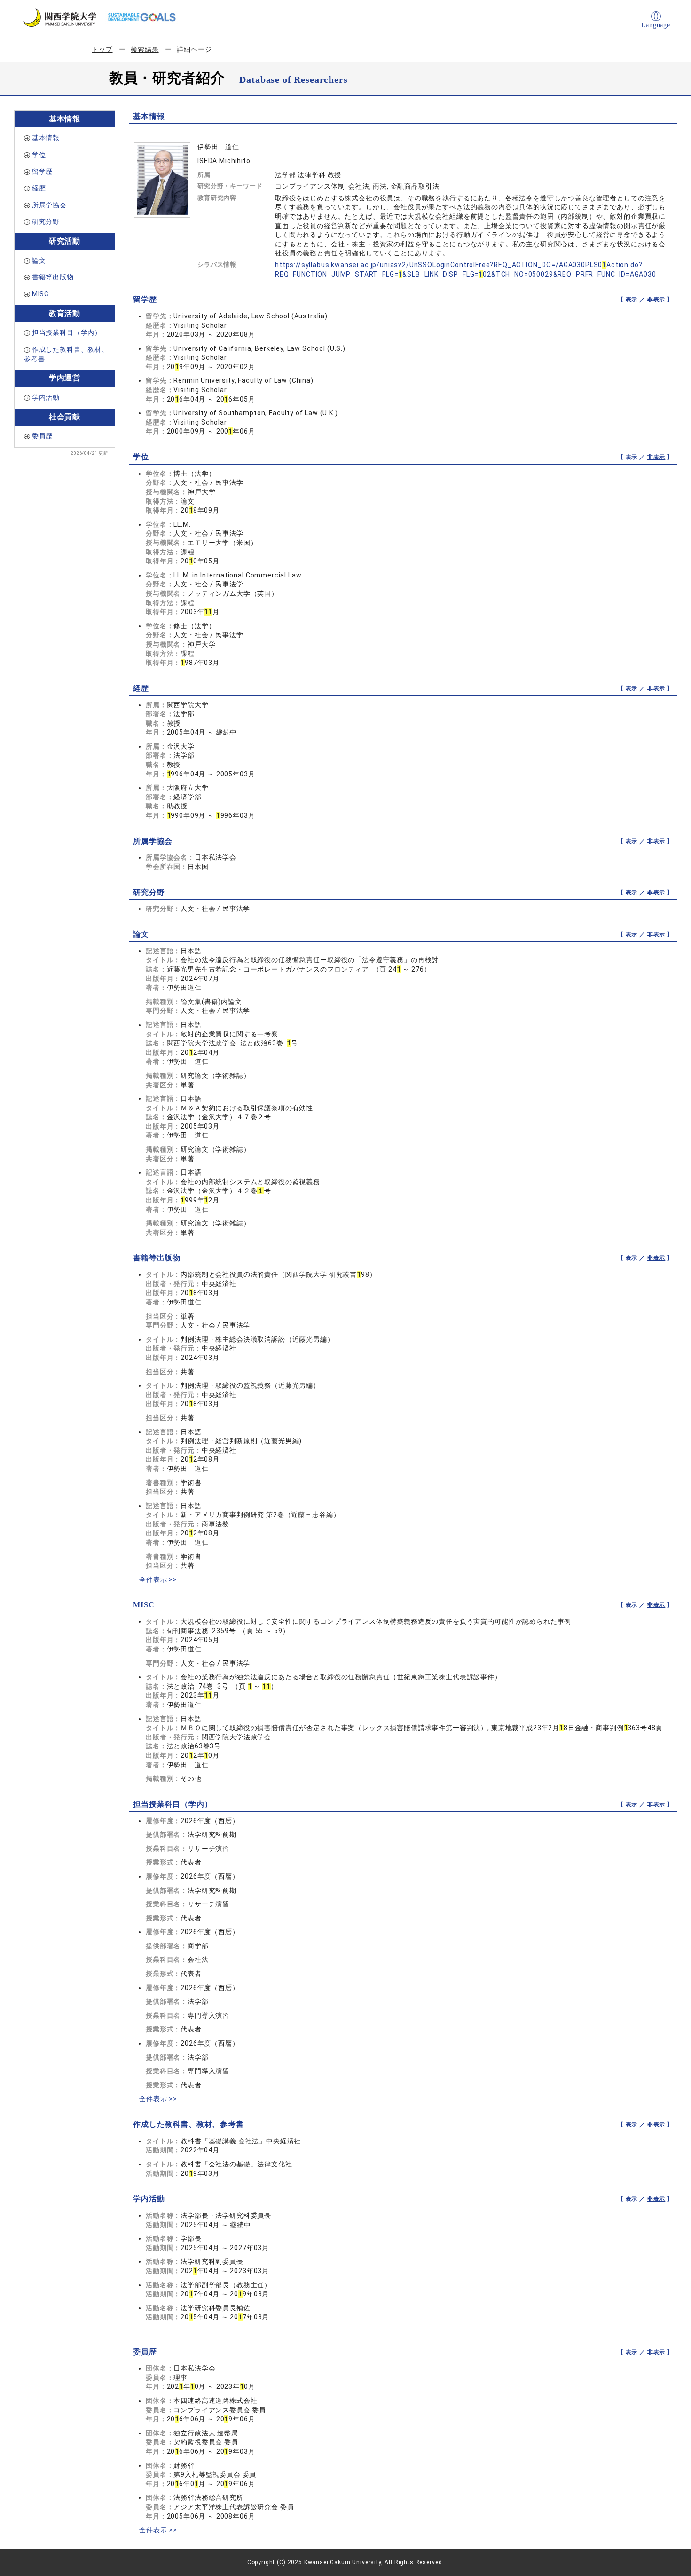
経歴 (39, 188)
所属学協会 (49, 205)
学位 (39, 155)
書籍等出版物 (53, 277)
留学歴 (43, 172)
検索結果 (145, 49)
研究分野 (46, 221)
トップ (102, 49)
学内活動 (46, 397)
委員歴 (43, 436)
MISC (40, 294)
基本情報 (46, 138)
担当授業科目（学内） (67, 332)
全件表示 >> (158, 1580)
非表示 (656, 300)
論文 (39, 261)
